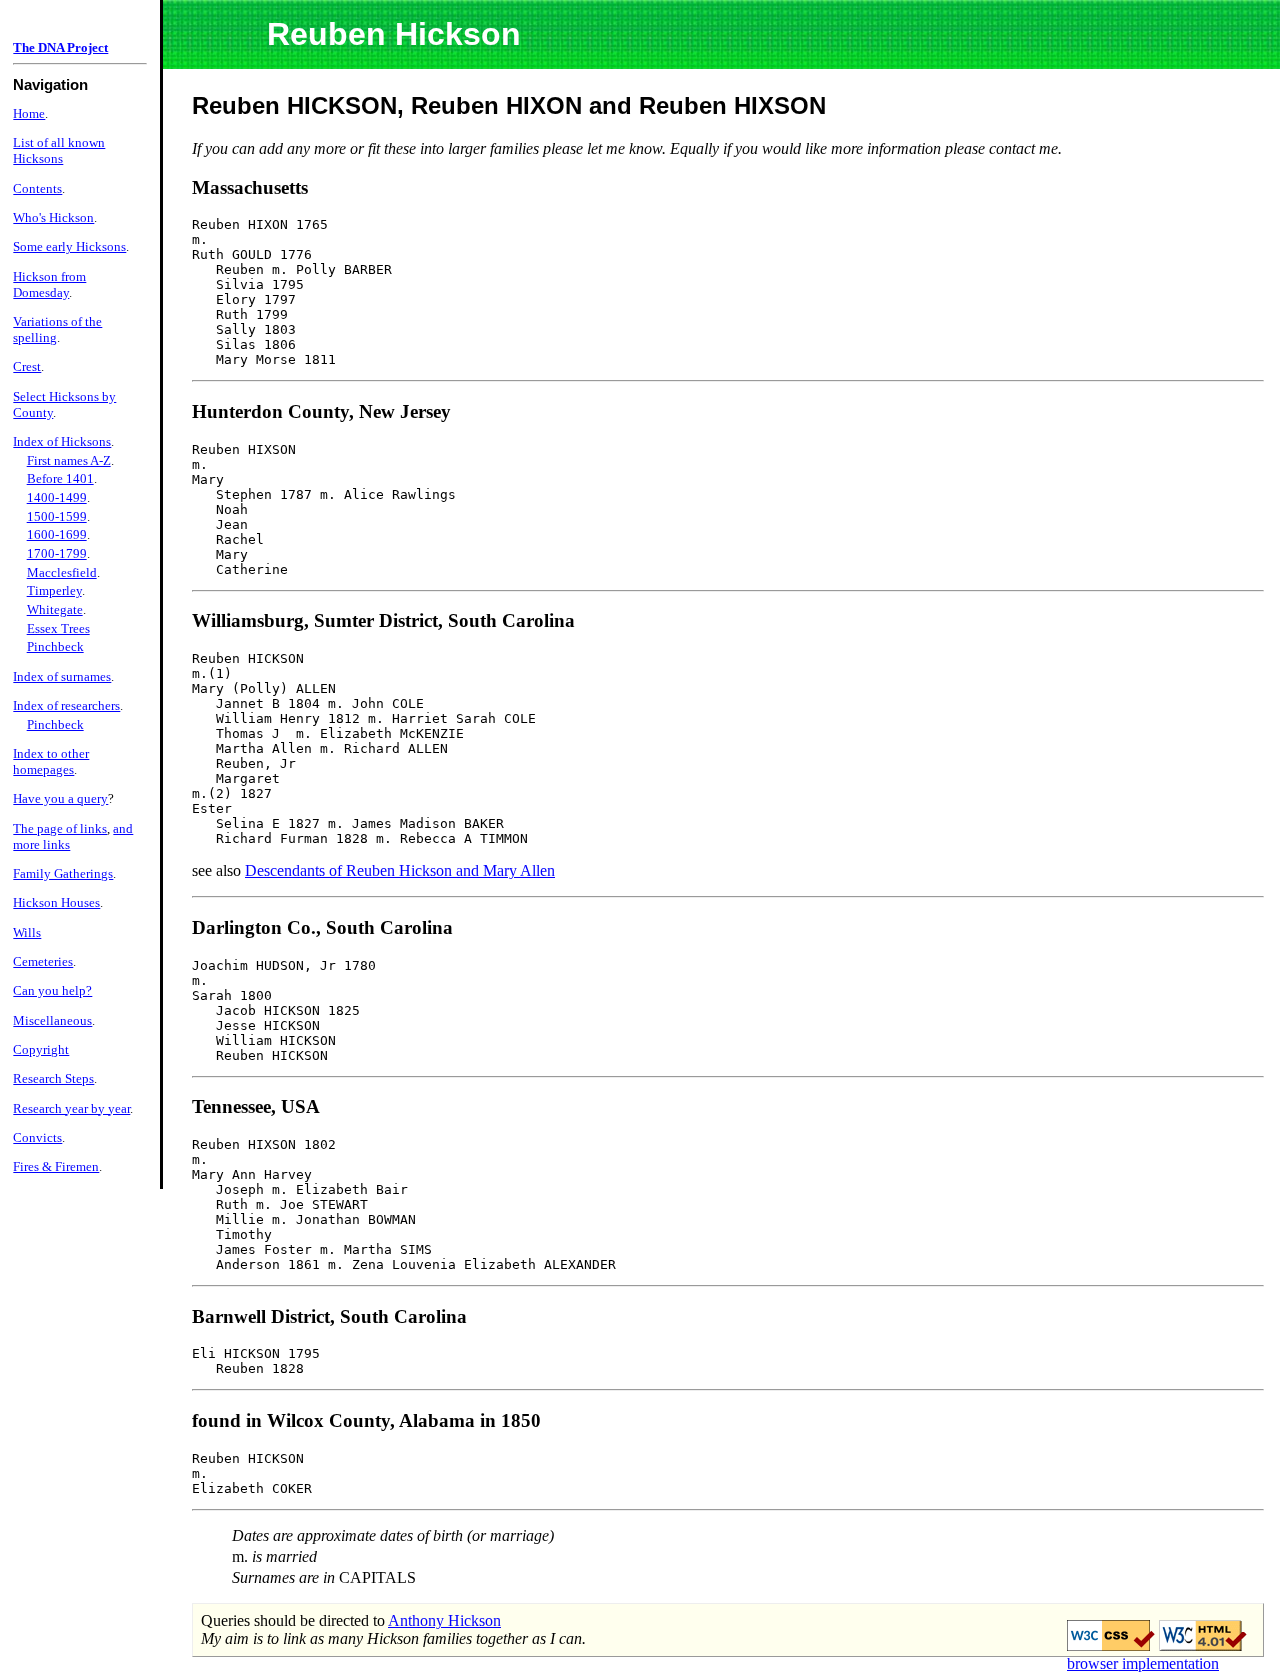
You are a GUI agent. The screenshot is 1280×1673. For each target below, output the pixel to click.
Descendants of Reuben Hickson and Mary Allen (400, 870)
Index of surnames (62, 676)
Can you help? (52, 990)
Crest (27, 366)
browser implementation (1143, 1663)
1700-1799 (57, 553)
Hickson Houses (56, 902)
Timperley (54, 590)
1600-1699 (57, 534)
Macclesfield (62, 572)
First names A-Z (69, 460)
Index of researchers (66, 705)
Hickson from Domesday (49, 284)
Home (29, 113)
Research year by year (71, 1108)
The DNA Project (60, 47)
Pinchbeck (55, 646)
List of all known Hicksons (59, 150)
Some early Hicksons (69, 246)
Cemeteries (43, 961)
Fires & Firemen (56, 1166)
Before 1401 (60, 478)
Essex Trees (58, 628)
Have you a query (60, 798)
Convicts (37, 1137)
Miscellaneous (52, 1020)
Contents (37, 188)
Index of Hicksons (62, 441)
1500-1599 (57, 516)
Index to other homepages (51, 761)
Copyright (41, 1049)
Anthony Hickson (444, 1620)
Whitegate (55, 609)
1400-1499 (57, 497)
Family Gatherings (63, 873)
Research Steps (53, 1078)
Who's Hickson (53, 217)
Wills (27, 932)
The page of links (60, 828)
